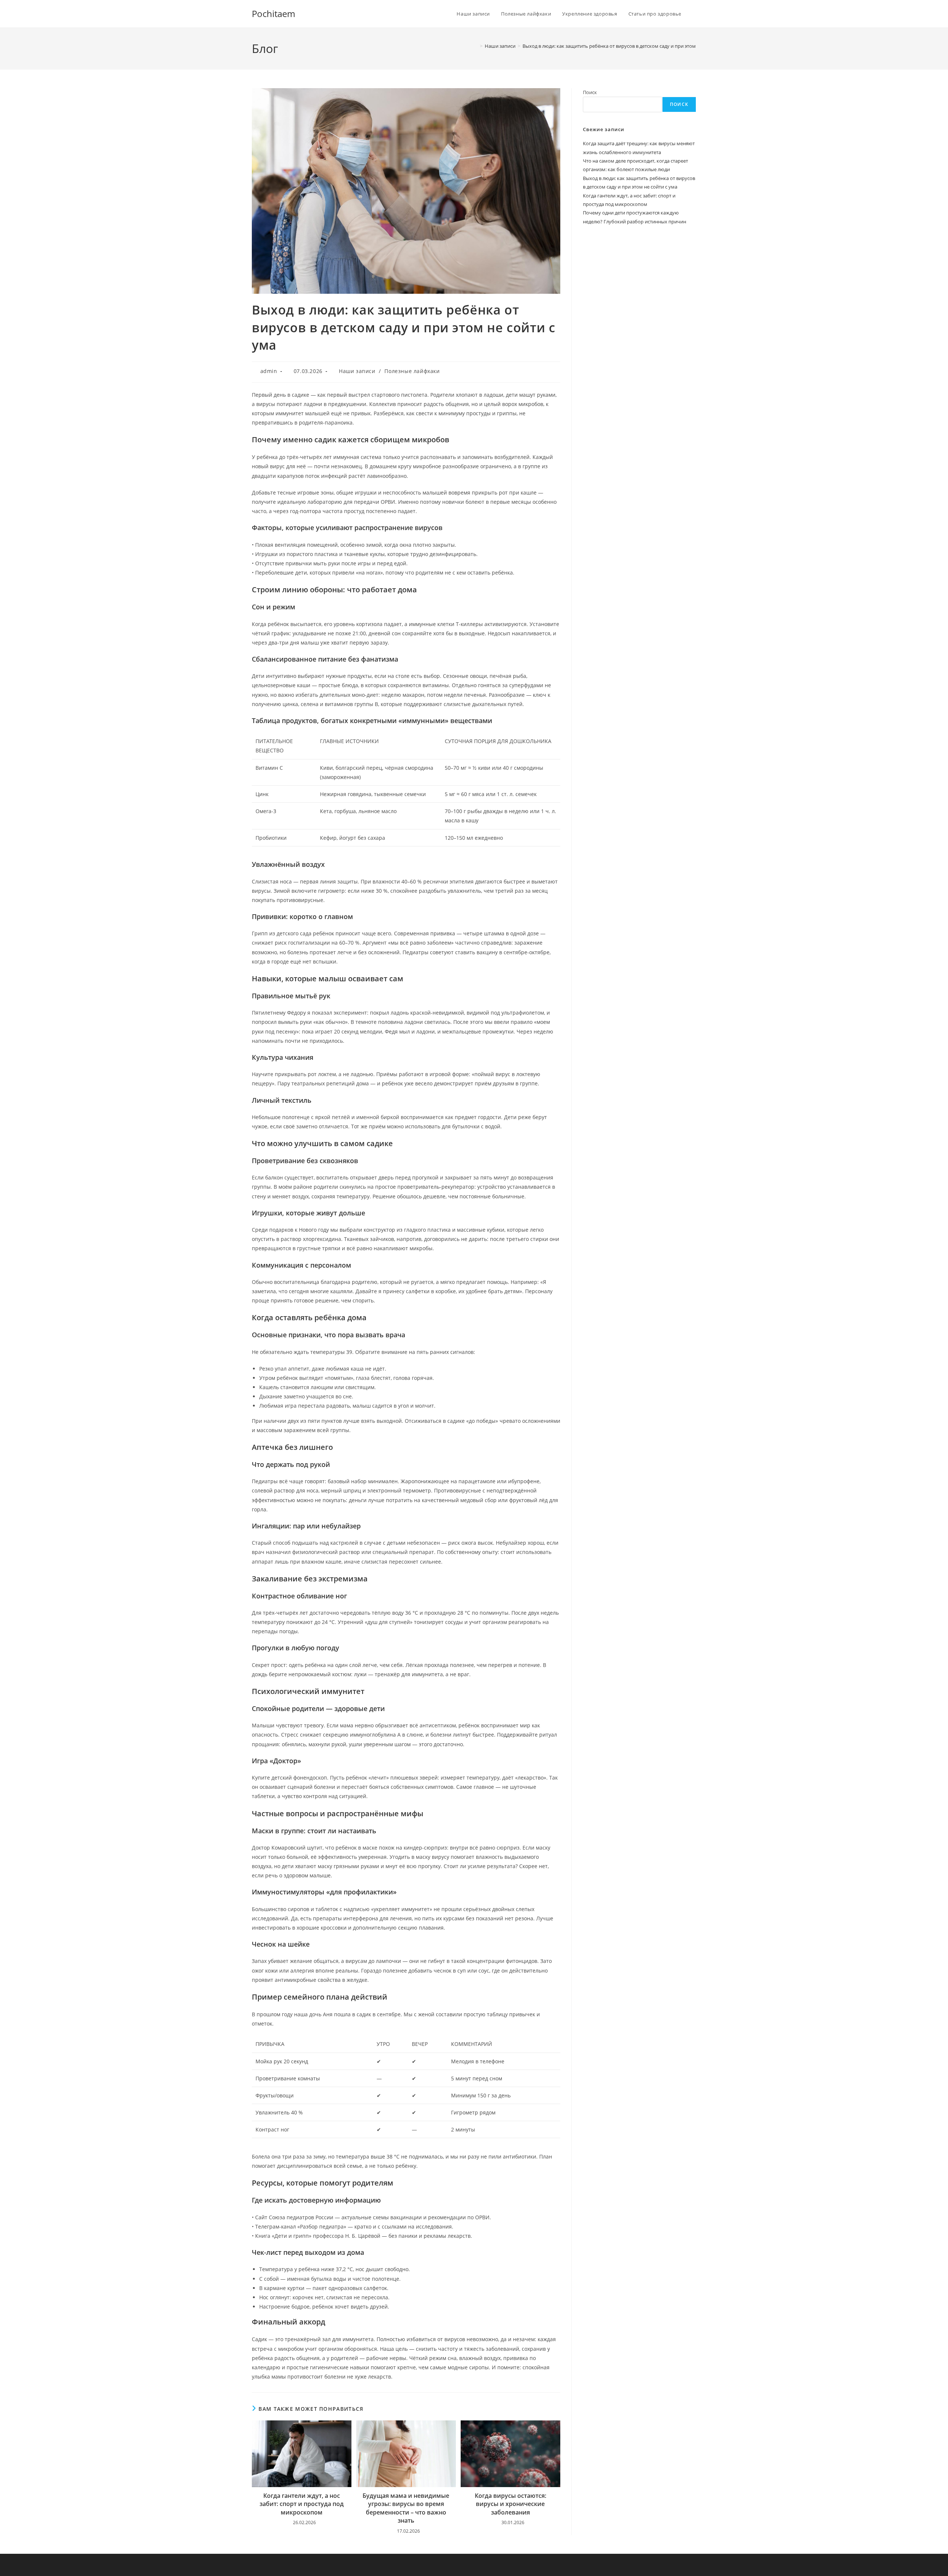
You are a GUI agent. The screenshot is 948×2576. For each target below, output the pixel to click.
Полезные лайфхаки (412, 371)
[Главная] (476, 46)
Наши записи (357, 371)
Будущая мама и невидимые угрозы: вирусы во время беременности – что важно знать (406, 2508)
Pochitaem (273, 14)
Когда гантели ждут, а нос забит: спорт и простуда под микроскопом (302, 2504)
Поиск (590, 92)
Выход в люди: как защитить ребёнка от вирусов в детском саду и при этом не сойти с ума (626, 46)
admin (269, 371)
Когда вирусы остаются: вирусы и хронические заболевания (510, 2504)
